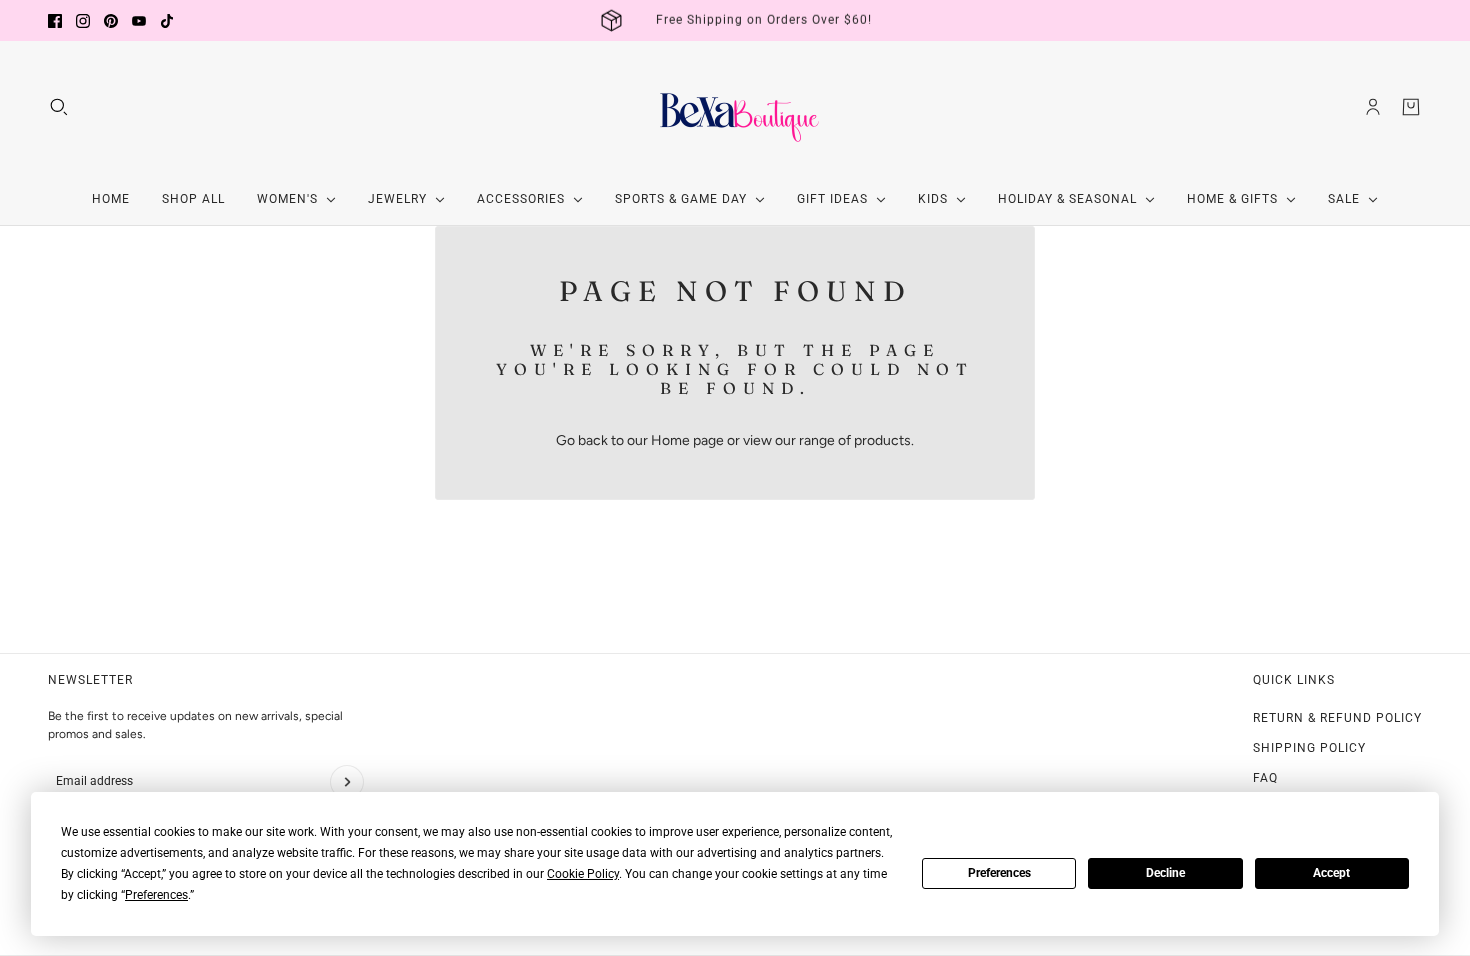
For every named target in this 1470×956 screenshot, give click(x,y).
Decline (1165, 873)
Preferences (999, 873)
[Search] (59, 107)
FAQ (1265, 778)
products (882, 440)
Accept (1331, 873)
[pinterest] (111, 21)
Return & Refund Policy (1337, 718)
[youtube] (139, 21)
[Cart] (1411, 107)
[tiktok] (167, 21)
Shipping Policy (1309, 748)
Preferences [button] (156, 895)
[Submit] (347, 782)
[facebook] (55, 21)
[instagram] (83, 21)
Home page (687, 440)
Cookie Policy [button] (583, 874)
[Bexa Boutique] (735, 107)
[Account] (1373, 107)
